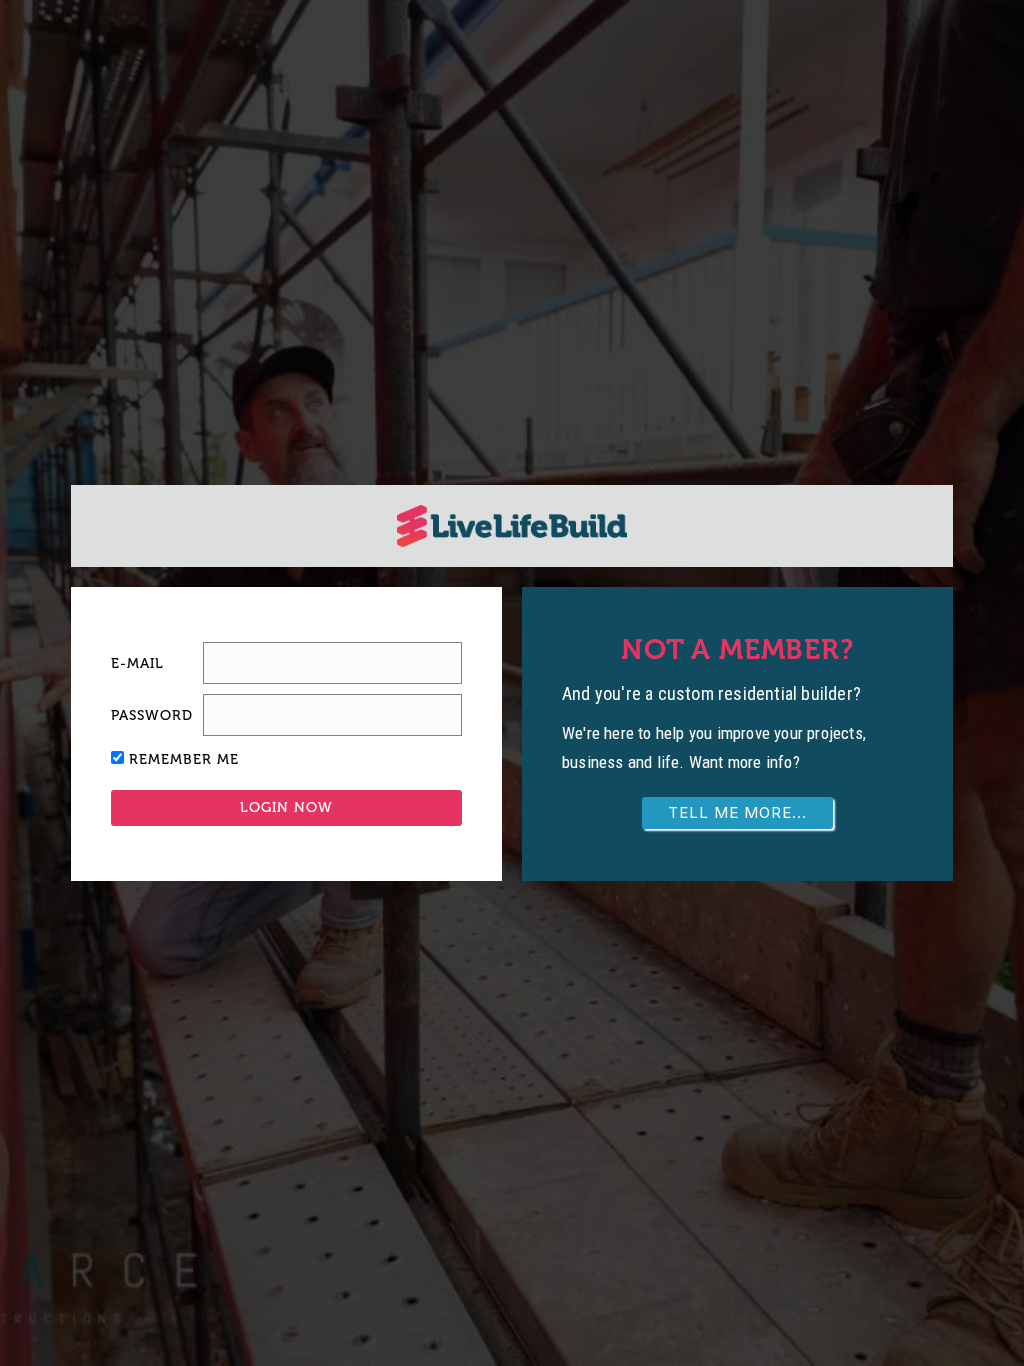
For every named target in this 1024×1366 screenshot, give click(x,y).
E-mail (137, 663)
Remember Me (184, 759)
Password (152, 715)
